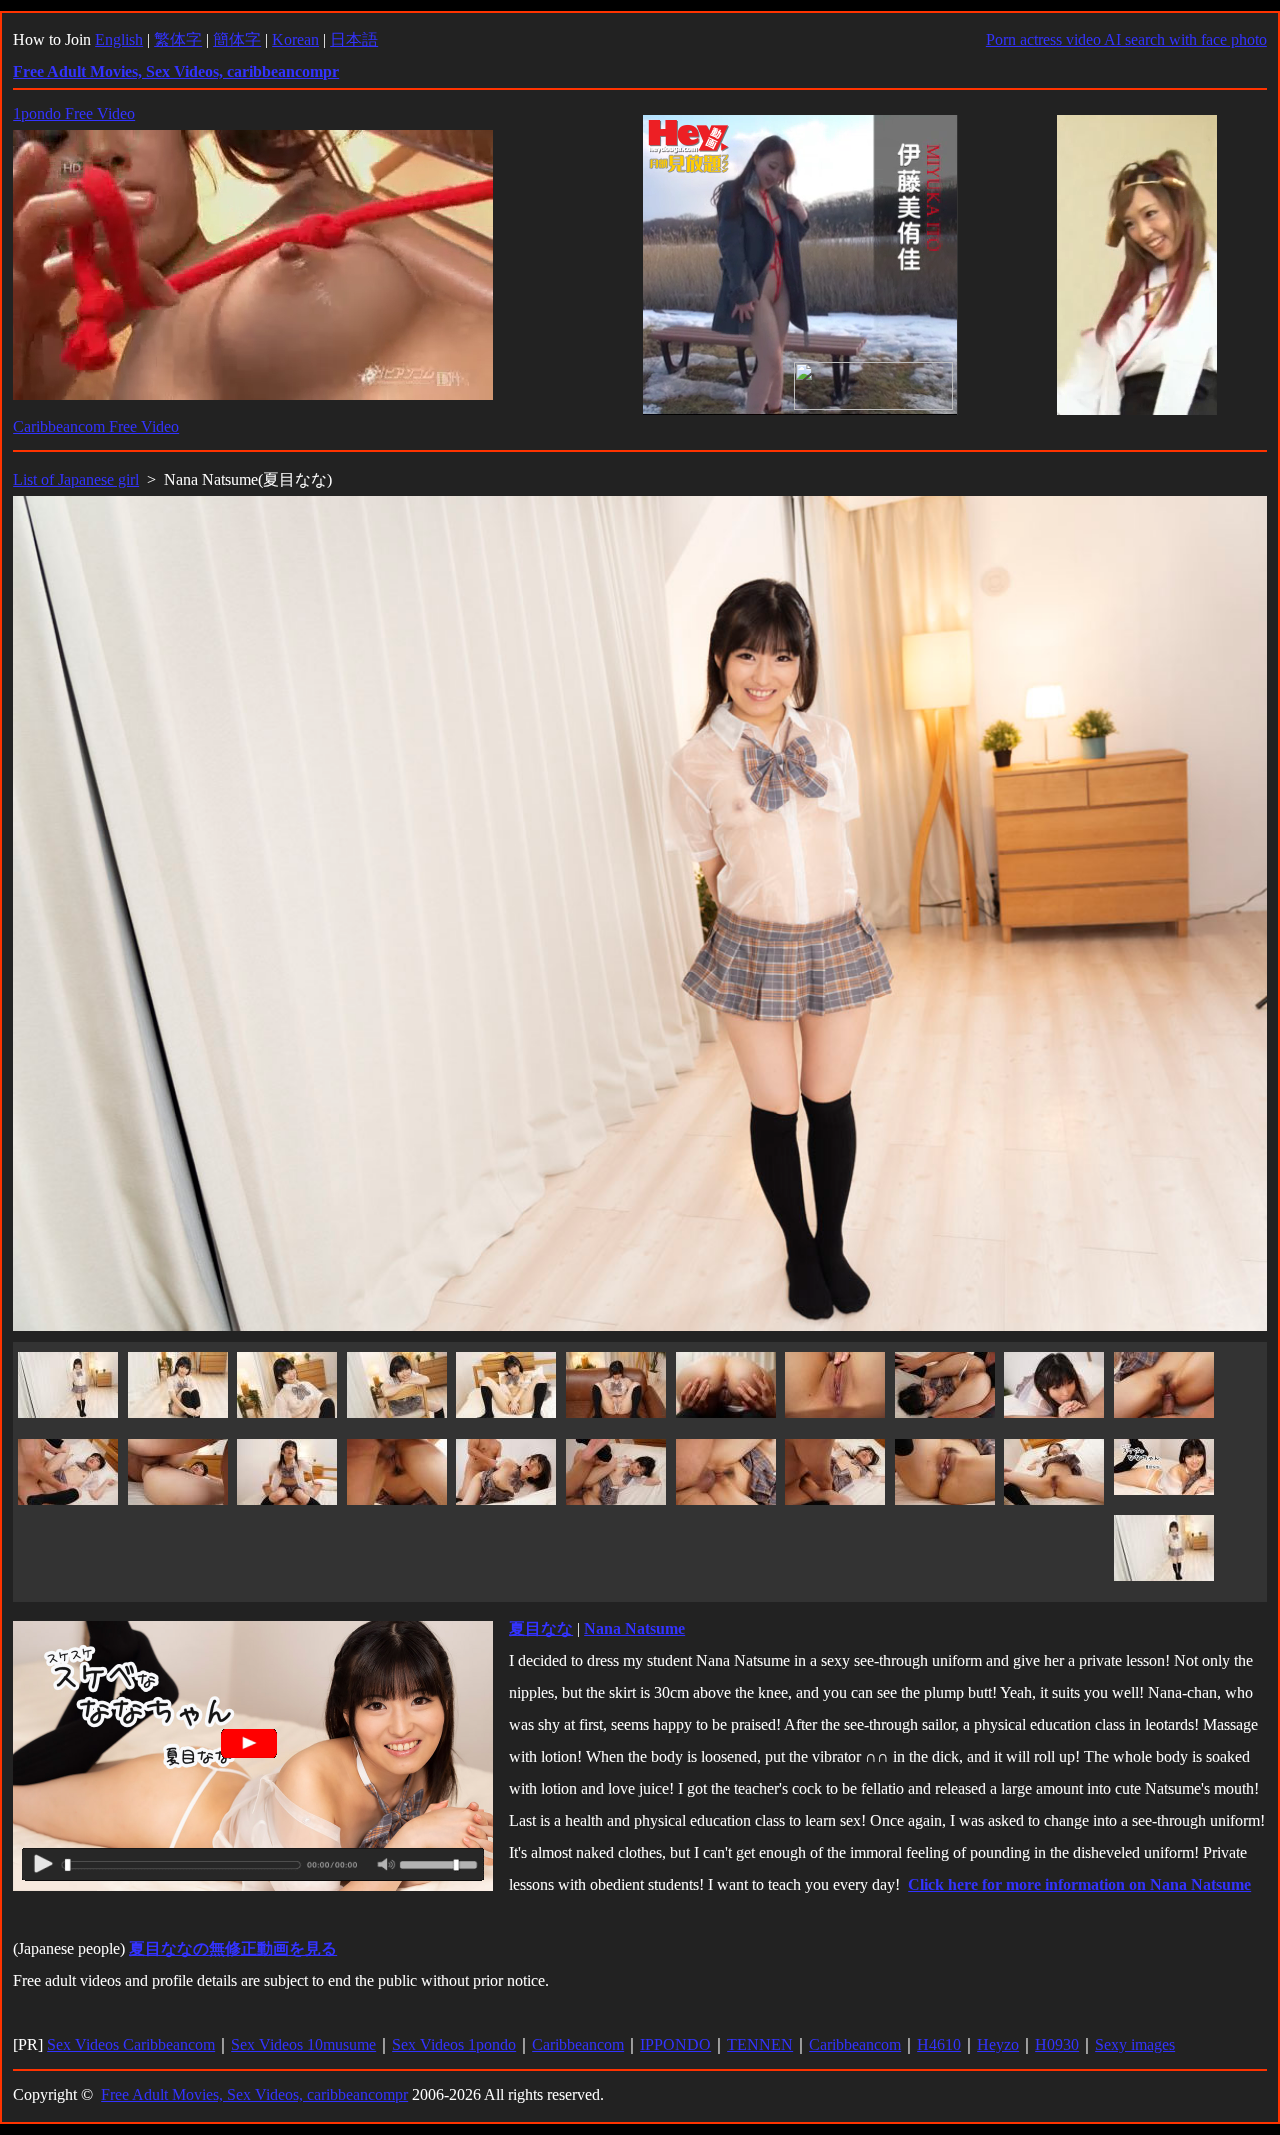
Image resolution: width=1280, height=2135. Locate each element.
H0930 (1057, 2044)
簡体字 (237, 39)
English (119, 39)
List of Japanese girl (76, 479)
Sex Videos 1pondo (454, 2044)
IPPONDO (675, 2044)
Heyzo (998, 2044)
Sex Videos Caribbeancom (131, 2044)
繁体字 (178, 39)
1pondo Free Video (74, 113)
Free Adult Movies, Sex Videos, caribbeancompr (254, 2094)
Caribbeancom (578, 2044)
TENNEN (760, 2044)
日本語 (354, 39)
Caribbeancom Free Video (96, 426)
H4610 (939, 2044)
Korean (295, 39)
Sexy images (1135, 2044)
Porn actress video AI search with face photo (1126, 39)
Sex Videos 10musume (303, 2044)
